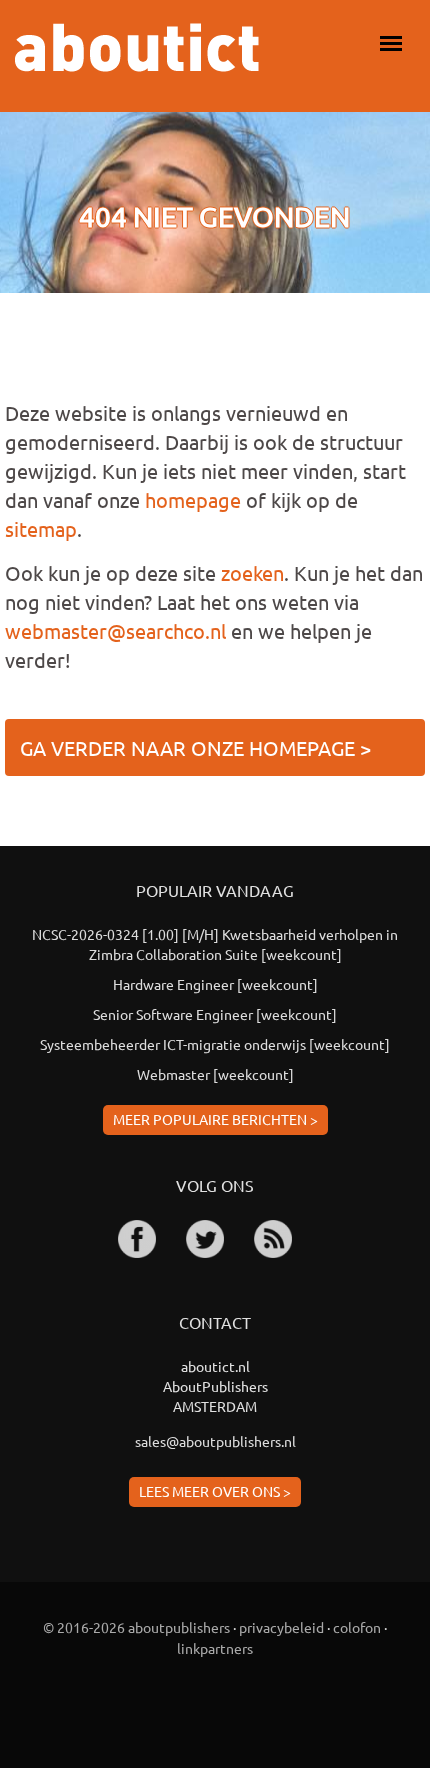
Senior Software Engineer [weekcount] (215, 1014)
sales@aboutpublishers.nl (215, 1441)
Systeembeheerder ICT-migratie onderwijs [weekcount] (215, 1044)
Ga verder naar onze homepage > (195, 747)
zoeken (252, 572)
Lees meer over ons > (215, 1491)
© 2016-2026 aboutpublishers (136, 1627)
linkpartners (215, 1648)
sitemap (41, 528)
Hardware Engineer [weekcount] (215, 984)
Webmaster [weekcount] (215, 1074)
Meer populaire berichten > (215, 1119)
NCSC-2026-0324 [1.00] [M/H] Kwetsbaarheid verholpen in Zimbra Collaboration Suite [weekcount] (215, 944)
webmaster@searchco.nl (115, 630)
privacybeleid (281, 1627)
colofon (357, 1627)
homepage (193, 499)
